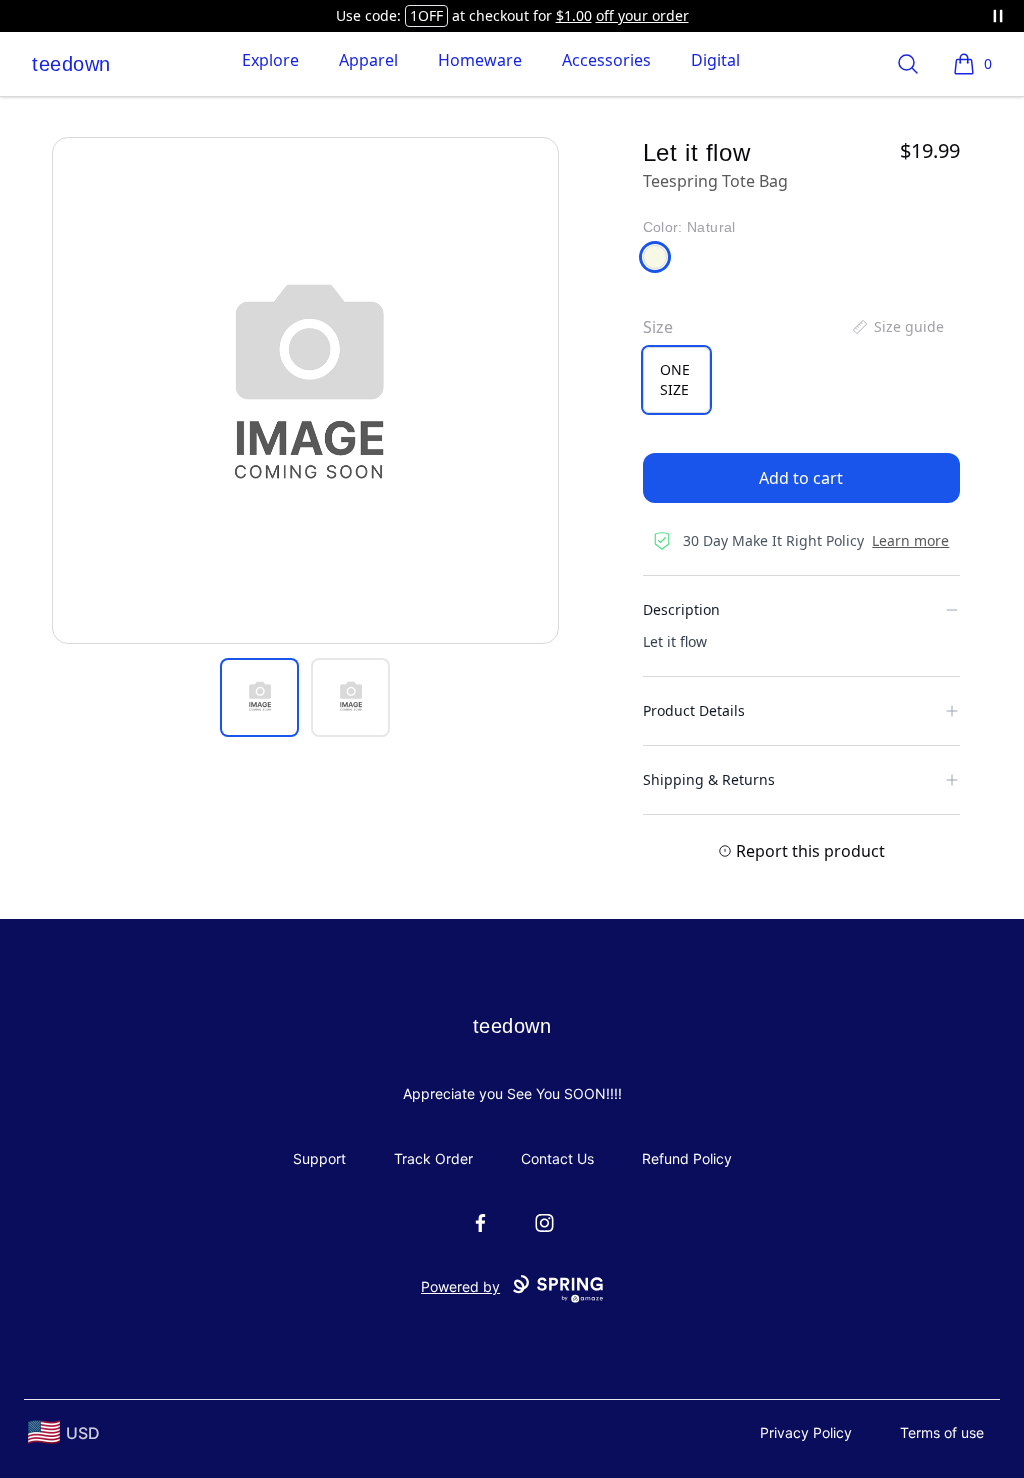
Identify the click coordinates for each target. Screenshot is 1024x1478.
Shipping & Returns (709, 779)
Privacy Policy (806, 1432)
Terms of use (942, 1432)
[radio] (676, 380)
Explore (270, 60)
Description (681, 609)
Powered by (460, 1286)
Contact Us (557, 1158)
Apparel (368, 60)
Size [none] (658, 327)
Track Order (433, 1158)
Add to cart (801, 478)
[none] (897, 327)
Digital (715, 60)
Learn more (910, 540)
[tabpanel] (305, 390)
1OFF (426, 15)
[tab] (259, 697)
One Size (675, 379)
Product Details (694, 710)
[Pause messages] (998, 16)
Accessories (606, 60)
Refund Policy (687, 1158)
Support (319, 1158)
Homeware (480, 60)
